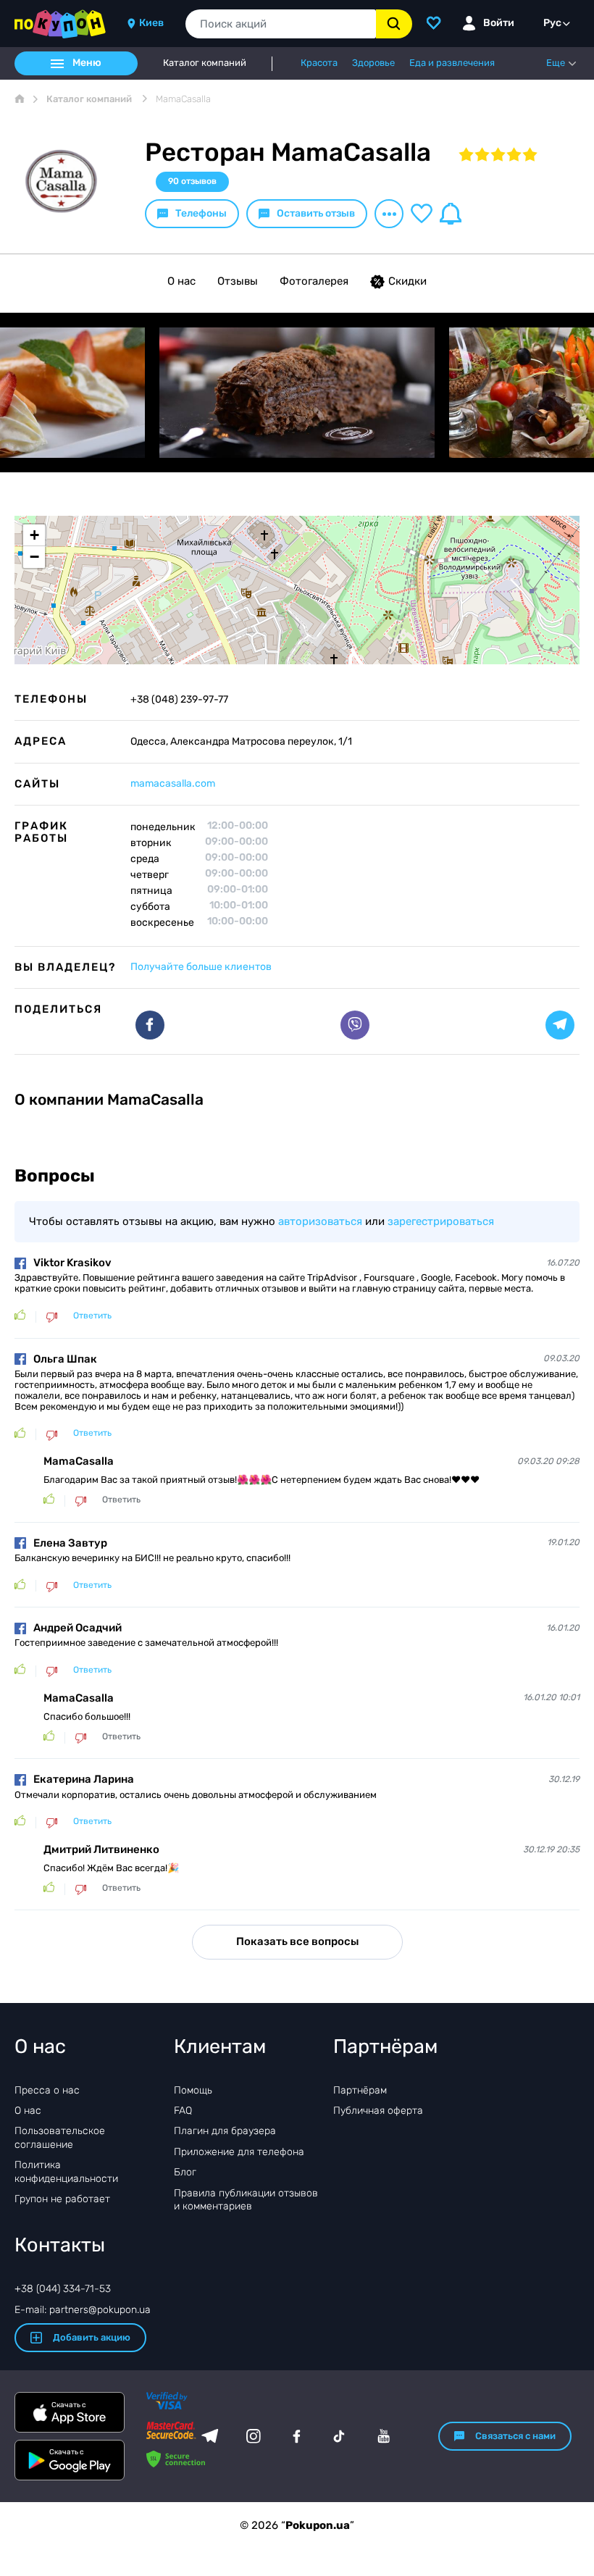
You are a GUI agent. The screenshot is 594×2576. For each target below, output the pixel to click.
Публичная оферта (378, 2111)
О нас (181, 281)
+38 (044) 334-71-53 (63, 2289)
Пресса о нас (47, 2090)
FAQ (183, 2111)
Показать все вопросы (297, 1941)
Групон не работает (62, 2199)
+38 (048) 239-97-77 (179, 700)
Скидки (407, 281)
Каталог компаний (205, 63)
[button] (34, 535)
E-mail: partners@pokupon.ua (83, 2310)
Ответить (92, 1316)
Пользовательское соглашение (60, 2137)
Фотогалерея (314, 281)
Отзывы (238, 281)
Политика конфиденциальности (66, 2171)
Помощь (193, 2090)
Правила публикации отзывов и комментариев (246, 2200)
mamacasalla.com (173, 783)
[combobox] (281, 24)
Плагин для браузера (225, 2131)
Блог (185, 2172)
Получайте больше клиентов (201, 967)
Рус (552, 23)
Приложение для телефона (239, 2152)
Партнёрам (360, 2090)
